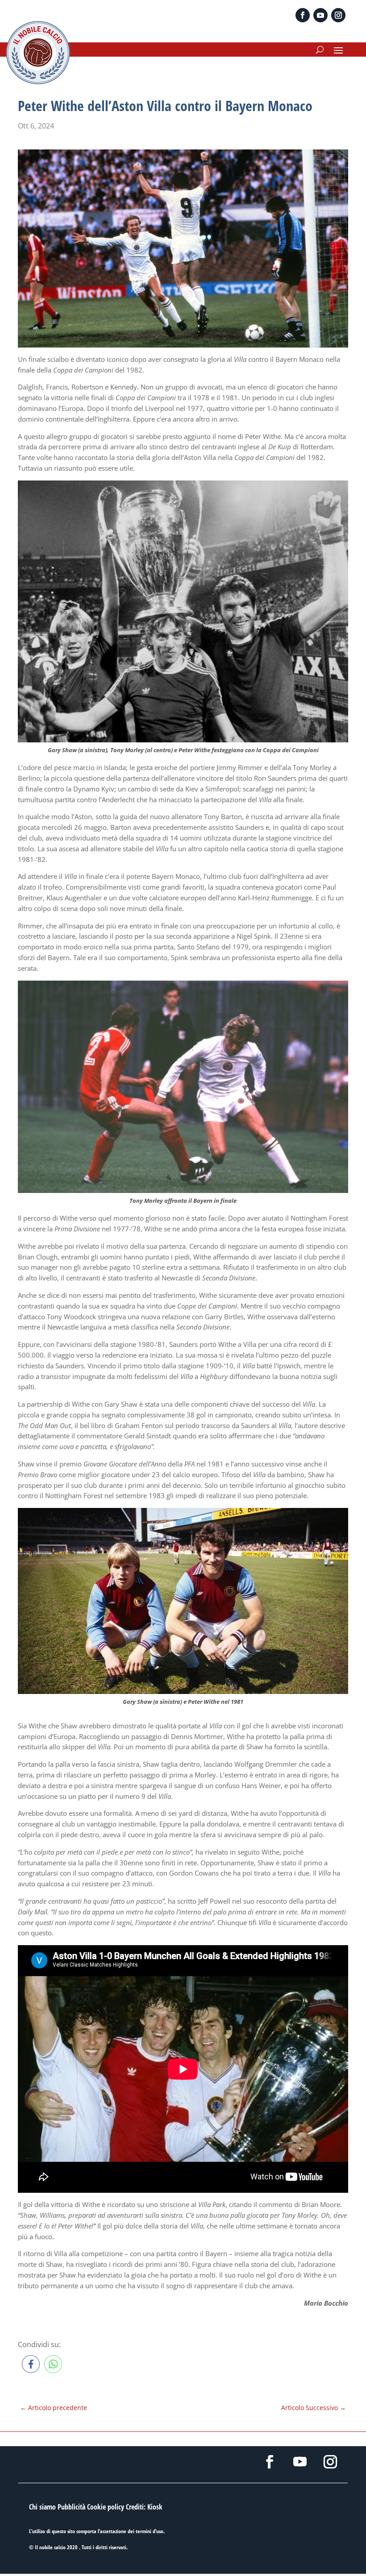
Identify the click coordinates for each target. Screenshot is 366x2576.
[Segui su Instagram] (338, 15)
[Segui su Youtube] (320, 15)
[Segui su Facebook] (303, 15)
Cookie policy (106, 2507)
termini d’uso (150, 2531)
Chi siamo (42, 2507)
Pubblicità (71, 2507)
